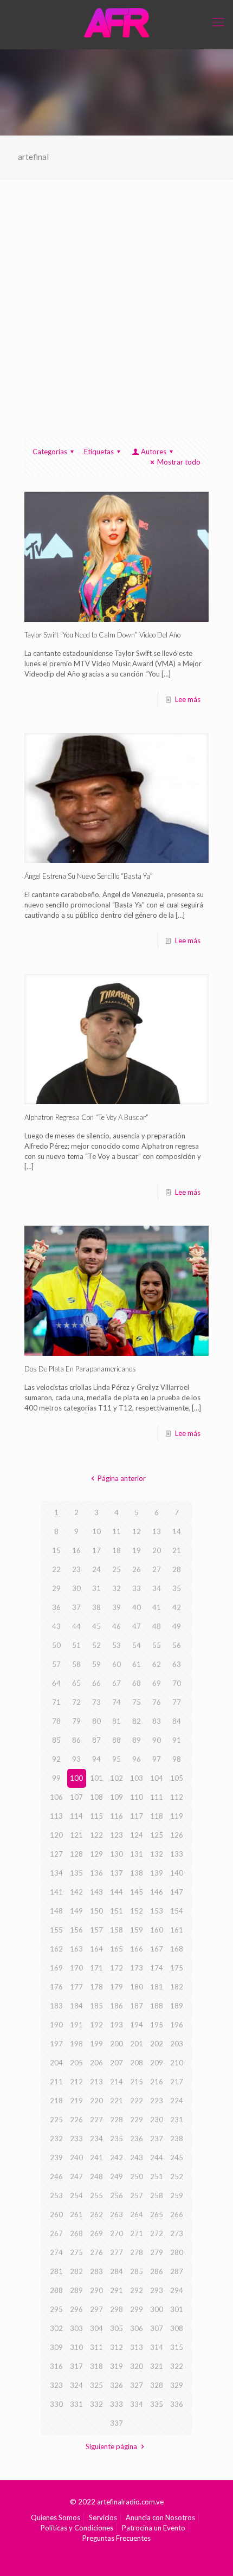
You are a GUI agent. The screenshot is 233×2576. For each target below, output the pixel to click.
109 (116, 1797)
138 (137, 1873)
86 (76, 1740)
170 (76, 1968)
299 (137, 2309)
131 (137, 1854)
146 (157, 1892)
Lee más (188, 699)
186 (116, 2006)
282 (76, 2271)
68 (137, 1683)
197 (56, 2044)
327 (137, 2385)
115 (96, 1816)
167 (157, 1949)
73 (96, 1702)
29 (56, 1588)
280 (177, 2252)
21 (177, 1550)
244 (157, 2158)
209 (157, 2063)
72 (76, 1702)
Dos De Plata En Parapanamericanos (80, 1369)
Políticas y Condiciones (77, 2528)
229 (137, 2120)
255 (96, 2195)
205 (76, 2063)
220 (96, 2101)
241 (96, 2158)
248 (96, 2176)
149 (76, 1911)
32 (116, 1588)
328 (157, 2385)
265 (157, 2214)
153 (157, 1911)
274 (56, 2252)
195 (157, 2025)
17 (96, 1550)
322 (177, 2366)
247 (76, 2176)
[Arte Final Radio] (116, 22)
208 (137, 2063)
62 (157, 1664)
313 (137, 2347)
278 (137, 2252)
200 (116, 2044)
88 (116, 1740)
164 (96, 1949)
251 (157, 2176)
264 (137, 2214)
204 (56, 2063)
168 (177, 1949)
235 (116, 2139)
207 (116, 2063)
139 (157, 1873)
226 (76, 2120)
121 (76, 1835)
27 (157, 1569)
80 (96, 1721)
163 (76, 1949)
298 (116, 2309)
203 (177, 2044)
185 (96, 2006)
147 (177, 1892)
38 (96, 1607)
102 (116, 1778)
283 (96, 2271)
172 (116, 1968)
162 (56, 1949)
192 (96, 2025)
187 (137, 2006)
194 (137, 2025)
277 (116, 2252)
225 (56, 2120)
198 (76, 2044)
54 (137, 1645)
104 (157, 1778)
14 (177, 1531)
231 (177, 2120)
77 (177, 1702)
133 (177, 1854)
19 (137, 1550)
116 (116, 1816)
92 (56, 1759)
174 (157, 1968)
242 (116, 2158)
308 (177, 2328)
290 (96, 2290)
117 (137, 1816)
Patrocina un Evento (154, 2528)
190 (56, 2025)
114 (76, 1816)
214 (116, 2082)
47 (137, 1626)
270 (116, 2233)
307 (157, 2328)
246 (56, 2176)
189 (177, 2006)
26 (137, 1569)
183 (56, 2006)
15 (56, 1550)
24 (96, 1569)
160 (157, 1930)
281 (56, 2271)
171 (96, 1968)
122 (96, 1835)
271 (137, 2233)
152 (137, 1911)
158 (116, 1930)
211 (56, 2082)
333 (116, 2404)
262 (96, 2214)
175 (177, 1968)
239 (56, 2158)
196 (177, 2025)
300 (157, 2309)
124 (137, 1835)
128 (76, 1854)
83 (157, 1721)
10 (96, 1531)
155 (56, 1930)
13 (157, 1531)
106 (56, 1797)
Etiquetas (99, 452)
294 (177, 2290)
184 (76, 2006)
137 (116, 1873)
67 (116, 1683)
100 (76, 1778)
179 (116, 1987)
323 (56, 2385)
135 (76, 1873)
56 (177, 1645)
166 (137, 1949)
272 (157, 2233)
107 (76, 1797)
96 (137, 1759)
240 (76, 2158)
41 (157, 1607)
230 (157, 2120)
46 (116, 1626)
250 (137, 2176)
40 (137, 1607)
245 (177, 2158)
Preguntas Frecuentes (116, 2538)
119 (177, 1816)
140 (177, 1873)
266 (177, 2214)
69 (157, 1683)
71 (56, 1702)
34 (157, 1588)
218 (56, 2101)
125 (157, 1835)
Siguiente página (111, 2446)
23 (76, 1569)
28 (177, 1569)
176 (56, 1987)
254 (76, 2195)
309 (56, 2347)
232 (56, 2139)
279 (157, 2252)
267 (56, 2233)
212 (76, 2082)
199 (96, 2044)
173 (137, 1968)
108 (96, 1797)
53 (116, 1645)
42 (177, 1607)
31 (96, 1588)
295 (56, 2309)
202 (157, 2044)
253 (56, 2195)
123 (116, 1835)
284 (116, 2271)
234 (96, 2139)
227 (96, 2120)
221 (116, 2101)
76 (157, 1702)
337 (116, 2423)
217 (177, 2082)
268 (76, 2233)
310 (76, 2347)
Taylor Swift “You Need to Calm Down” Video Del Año (102, 635)
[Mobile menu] (218, 22)
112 (177, 1797)
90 (157, 1740)
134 (56, 1873)
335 (157, 2404)
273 (177, 2233)
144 (116, 1892)
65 (76, 1683)
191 (76, 2025)
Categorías (50, 452)
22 (56, 1569)
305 (116, 2328)
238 (177, 2139)
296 (76, 2309)
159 (137, 1930)
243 (137, 2158)
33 (137, 1588)
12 (137, 1531)
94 (96, 1759)
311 (96, 2347)
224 (177, 2101)
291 (116, 2290)
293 (157, 2290)
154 (177, 1911)
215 (137, 2082)
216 (157, 2082)
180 (137, 1987)
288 (56, 2290)
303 (76, 2328)
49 (177, 1626)
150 (96, 1911)
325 (96, 2385)
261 (76, 2214)
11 (116, 1531)
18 (116, 1550)
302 (56, 2328)
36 (56, 1607)
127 (56, 1854)
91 (177, 1740)
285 (137, 2271)
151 (116, 1911)
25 (116, 1569)
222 (137, 2101)
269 (96, 2233)
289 (76, 2290)
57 (56, 1664)
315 (177, 2347)
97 (157, 1759)
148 (56, 1911)
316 (56, 2366)
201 (137, 2044)
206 (96, 2063)
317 (76, 2366)
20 (157, 1550)
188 (157, 2006)
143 (96, 1892)
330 (56, 2404)
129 (96, 1854)
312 (116, 2347)
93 (76, 1759)
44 (76, 1626)
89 (137, 1740)
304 (96, 2328)
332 (96, 2404)
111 (157, 1797)
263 (116, 2214)
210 (177, 2063)
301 (177, 2309)
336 (177, 2404)
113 (56, 1816)
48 (157, 1626)
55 (157, 1645)
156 (76, 1930)
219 (76, 2101)
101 (96, 1778)
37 (76, 1607)
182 (177, 1987)
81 (116, 1721)
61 (137, 1664)
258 (157, 2195)
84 (177, 1721)
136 (96, 1873)
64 (56, 1683)
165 (116, 1949)
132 (157, 1854)
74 (116, 1702)
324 (76, 2385)
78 (56, 1721)
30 (76, 1588)
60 (116, 1664)
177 (76, 1987)
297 (96, 2309)
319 (116, 2366)
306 (137, 2328)
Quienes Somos (56, 2517)
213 (96, 2082)
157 (96, 1930)
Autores (154, 452)
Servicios (103, 2517)
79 (76, 1721)
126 (177, 1835)
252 (177, 2176)
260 (56, 2214)
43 (56, 1626)
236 (137, 2139)
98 (177, 1759)
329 (177, 2385)
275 (76, 2252)
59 (96, 1664)
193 (116, 2025)
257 (137, 2195)
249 (116, 2176)
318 (96, 2366)
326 (116, 2385)
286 (157, 2271)
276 (96, 2252)
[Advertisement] (116, 300)
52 (96, 1645)
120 (56, 1835)
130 (116, 1854)
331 (76, 2404)
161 (177, 1930)
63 (177, 1664)
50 (56, 1645)
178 (96, 1987)
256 (116, 2195)
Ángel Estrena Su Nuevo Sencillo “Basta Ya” (89, 876)
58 (76, 1664)
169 (56, 1968)
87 (96, 1740)
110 (137, 1797)
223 (157, 2101)
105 (177, 1778)
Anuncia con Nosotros (160, 2517)
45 (96, 1626)
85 (56, 1740)
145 (137, 1892)
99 (56, 1778)
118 (157, 1816)
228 (116, 2120)
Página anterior (121, 1478)
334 (137, 2404)
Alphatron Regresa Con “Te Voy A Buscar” (86, 1117)
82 (137, 1721)
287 (177, 2271)
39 (116, 1607)
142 (76, 1892)
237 (157, 2139)
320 (137, 2366)
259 (177, 2195)
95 (116, 1759)
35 (177, 1588)
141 (56, 1892)
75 (137, 1702)
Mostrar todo (179, 462)
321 (157, 2366)
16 (76, 1550)
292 (137, 2290)
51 (76, 1645)
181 (157, 1987)
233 (76, 2139)
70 (177, 1683)
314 (157, 2347)
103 (137, 1778)
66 (96, 1683)
